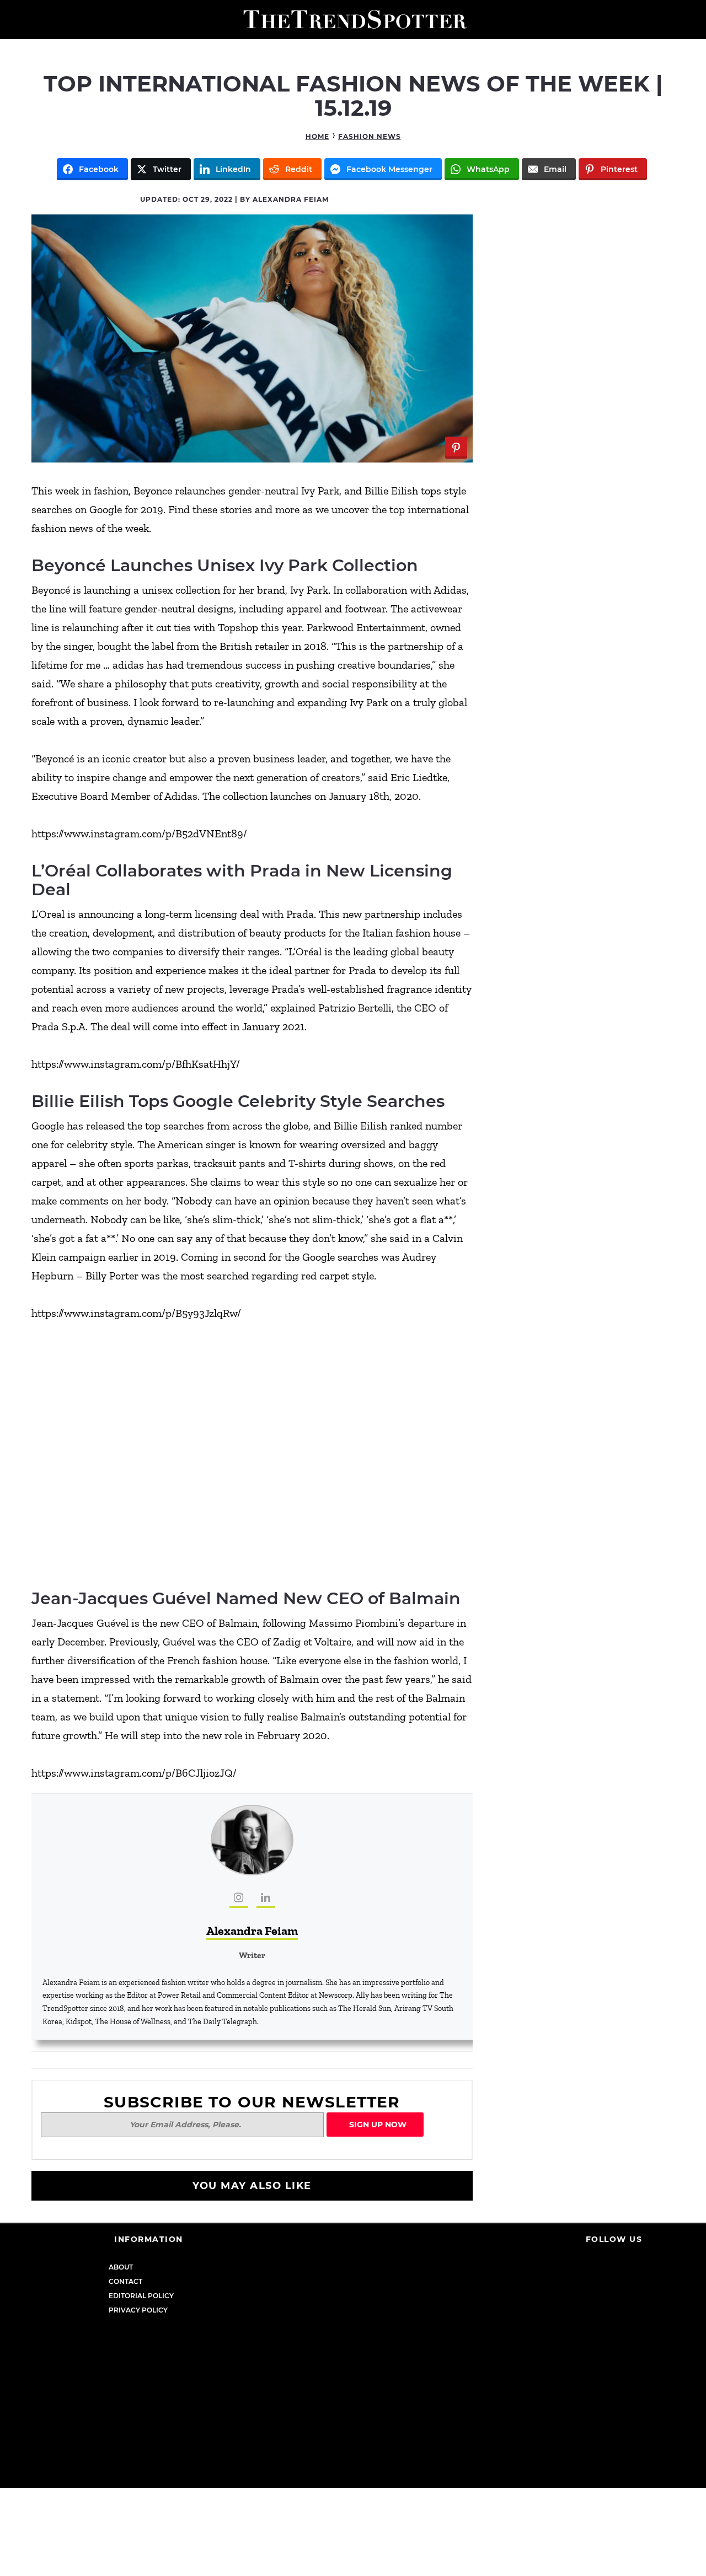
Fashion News (370, 136)
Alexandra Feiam (252, 1931)
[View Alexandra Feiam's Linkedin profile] (266, 1899)
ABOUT (121, 2267)
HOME (317, 136)
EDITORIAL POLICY (141, 2296)
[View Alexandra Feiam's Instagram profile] (239, 1899)
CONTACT (125, 2281)
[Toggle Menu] (12, 20)
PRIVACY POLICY (138, 2310)
